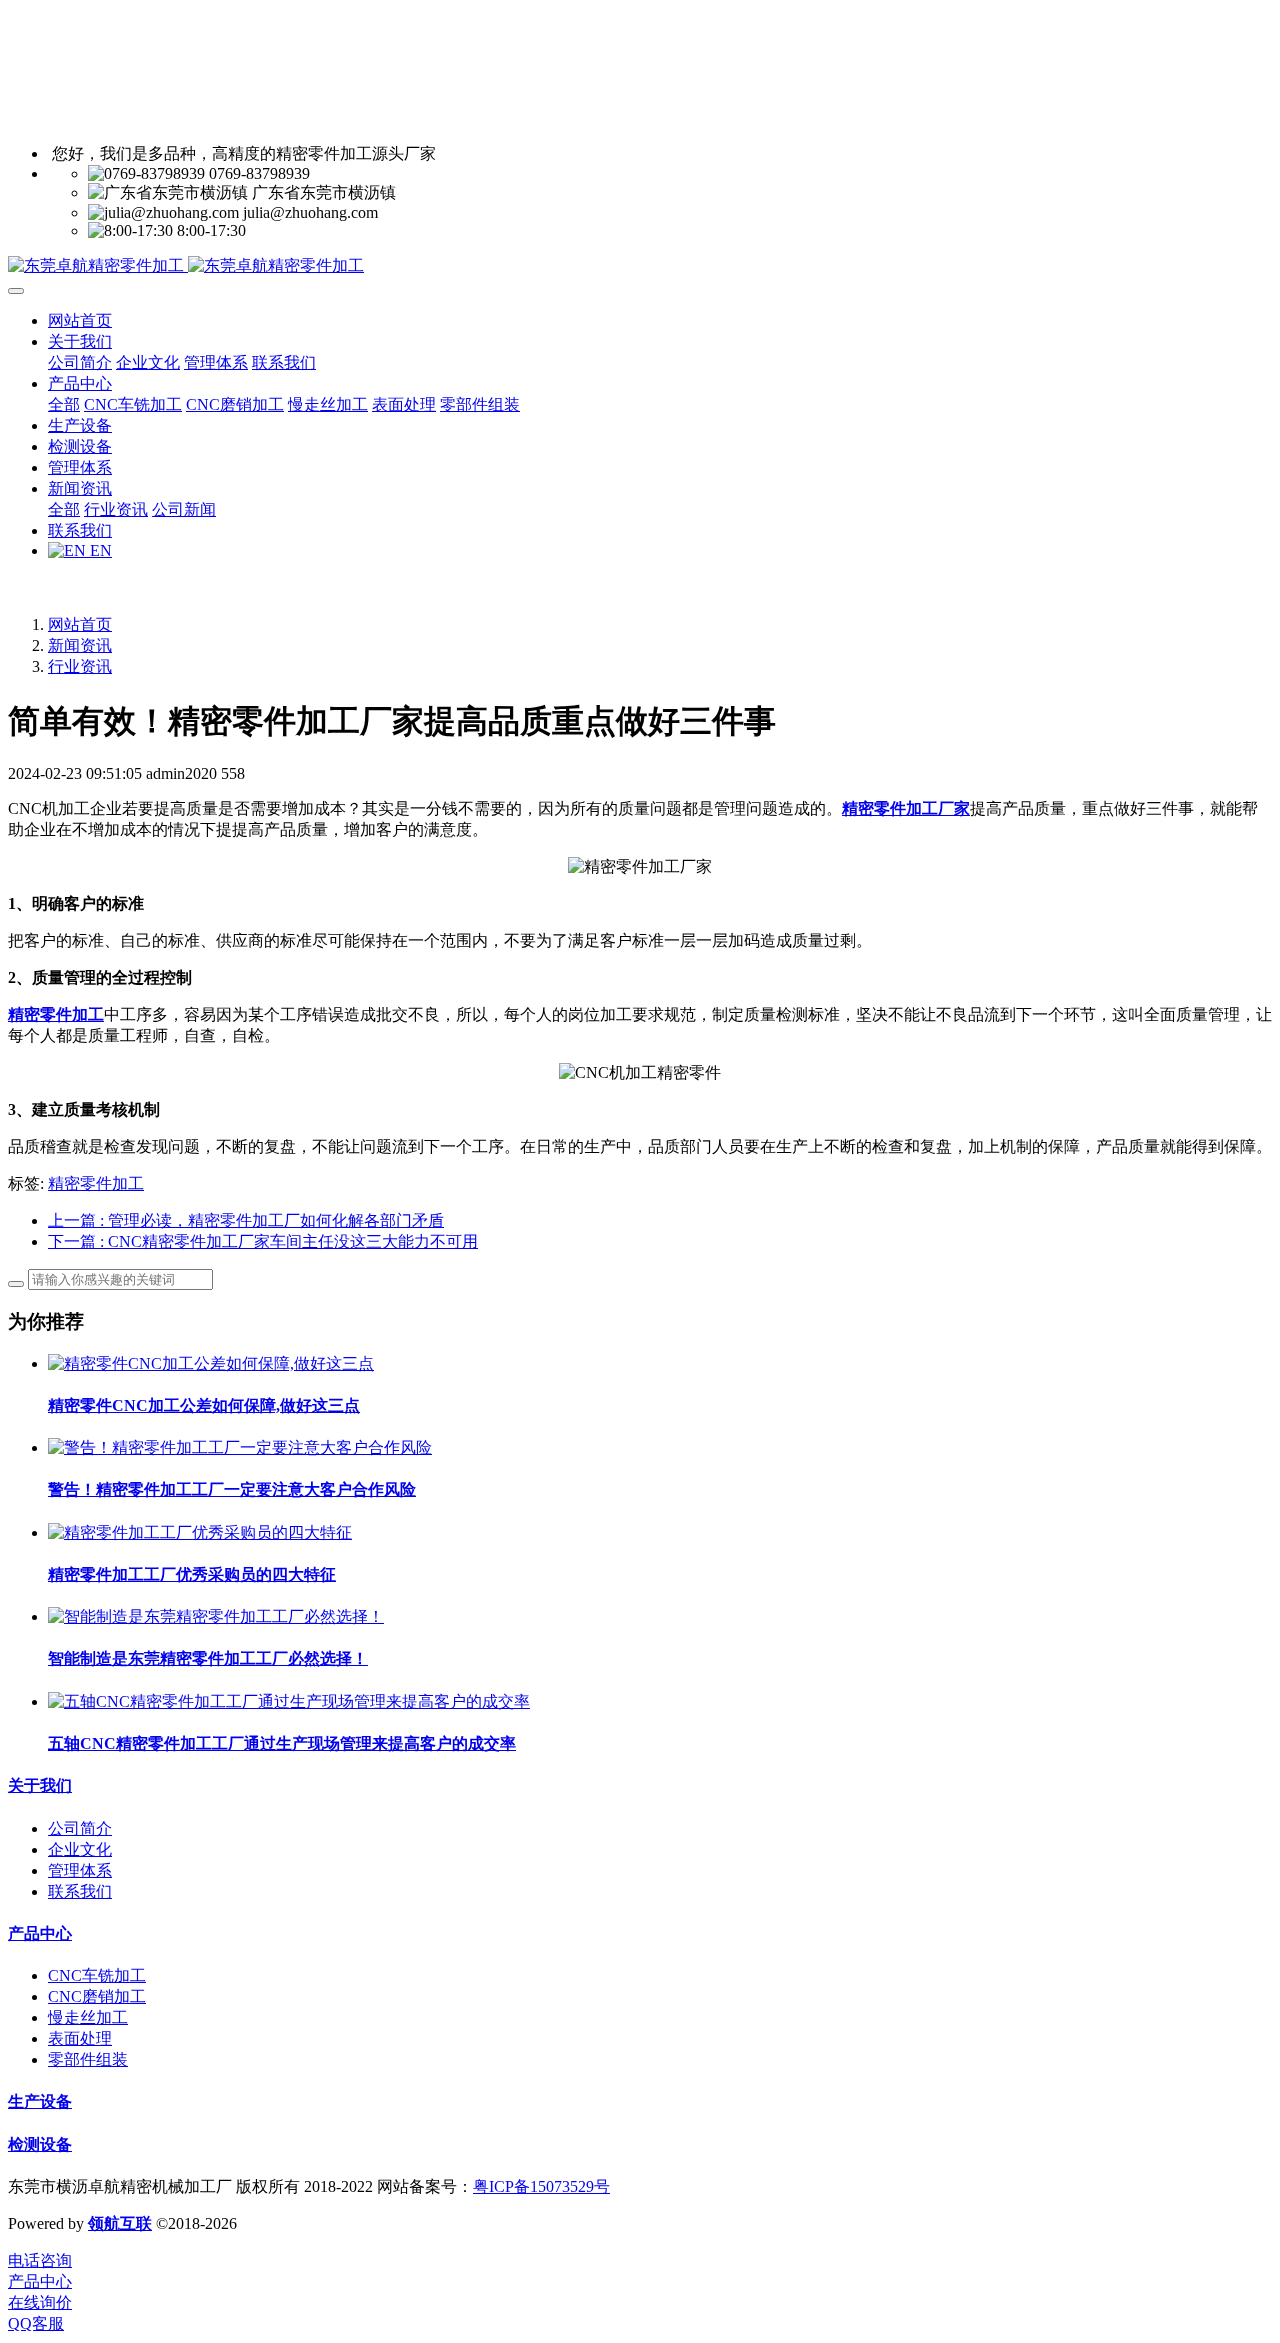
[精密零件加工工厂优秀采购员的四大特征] (200, 1532)
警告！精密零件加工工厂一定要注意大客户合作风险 (232, 1489)
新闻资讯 (80, 645)
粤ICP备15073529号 (541, 2186)
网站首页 (80, 320)
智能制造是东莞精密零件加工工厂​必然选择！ (208, 1658)
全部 (64, 404)
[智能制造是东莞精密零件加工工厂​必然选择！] (216, 1616)
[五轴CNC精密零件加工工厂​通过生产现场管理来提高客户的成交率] (289, 1701)
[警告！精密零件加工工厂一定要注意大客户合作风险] (240, 1447)
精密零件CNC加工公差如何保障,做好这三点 (204, 1405)
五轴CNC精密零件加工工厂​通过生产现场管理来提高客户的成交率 (282, 1743)
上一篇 (246, 1220)
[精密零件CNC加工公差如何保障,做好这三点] (211, 1363)
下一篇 (263, 1241)
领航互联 (120, 2223)
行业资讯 (80, 666)
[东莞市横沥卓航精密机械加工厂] (640, 266)
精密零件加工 (96, 1183)
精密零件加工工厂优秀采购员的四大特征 (192, 1574)
